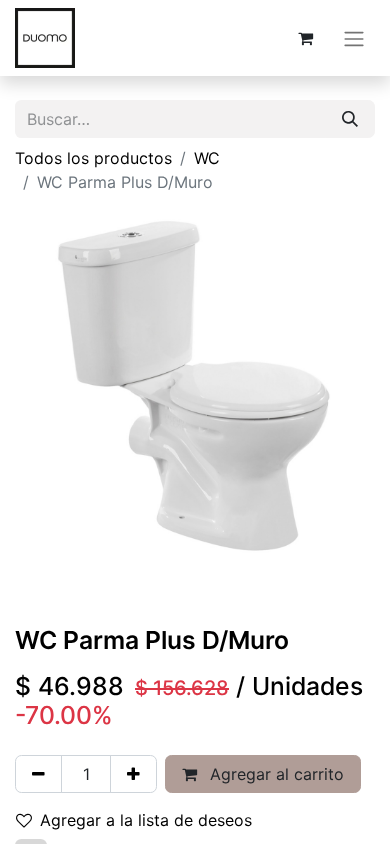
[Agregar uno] (133, 774)
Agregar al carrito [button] (274, 774)
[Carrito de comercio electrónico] (305, 38)
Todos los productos (93, 158)
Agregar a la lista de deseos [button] (146, 820)
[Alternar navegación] (354, 38)
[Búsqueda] (350, 119)
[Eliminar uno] (38, 774)
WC (207, 158)
